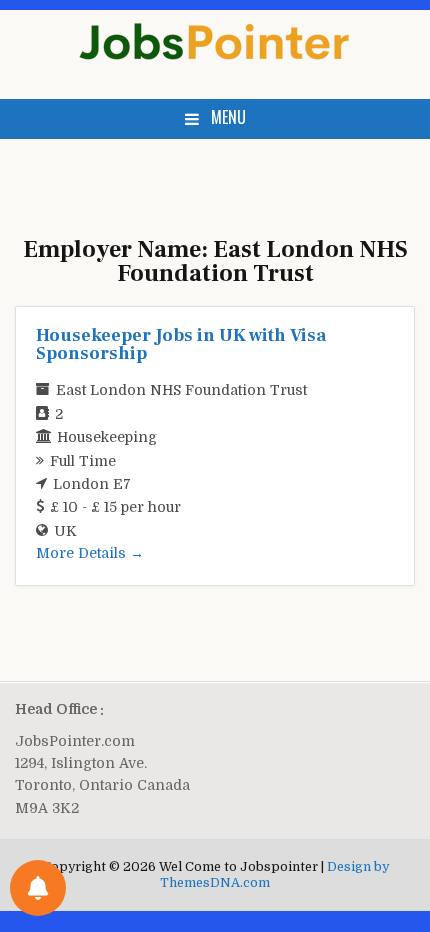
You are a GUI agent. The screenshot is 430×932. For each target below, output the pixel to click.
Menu (228, 117)
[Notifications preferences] (38, 888)
